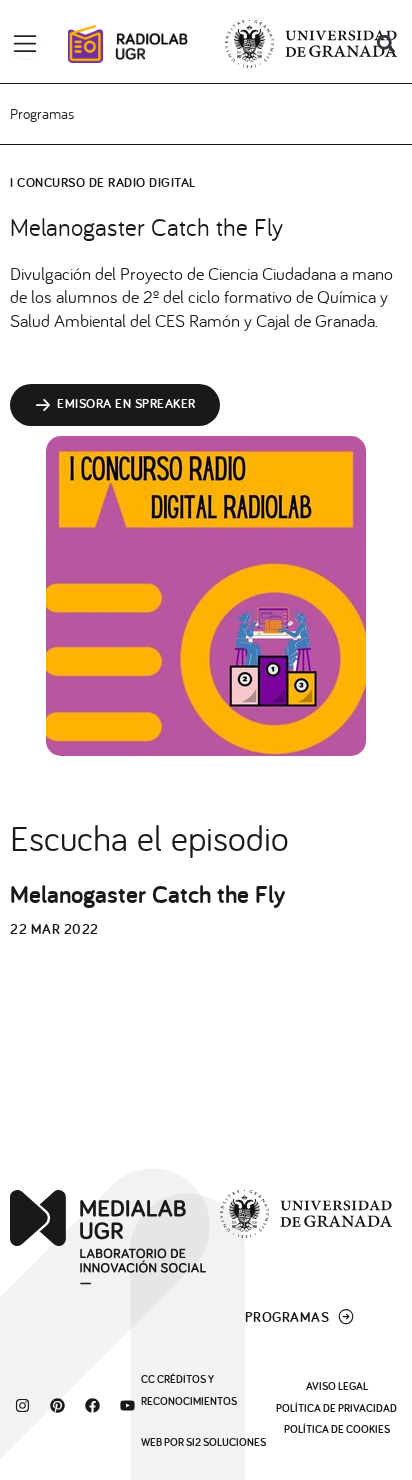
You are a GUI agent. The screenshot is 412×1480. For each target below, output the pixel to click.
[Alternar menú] (25, 44)
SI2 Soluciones (226, 1442)
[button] (385, 44)
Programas (42, 113)
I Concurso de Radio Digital (103, 182)
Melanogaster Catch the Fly (147, 894)
